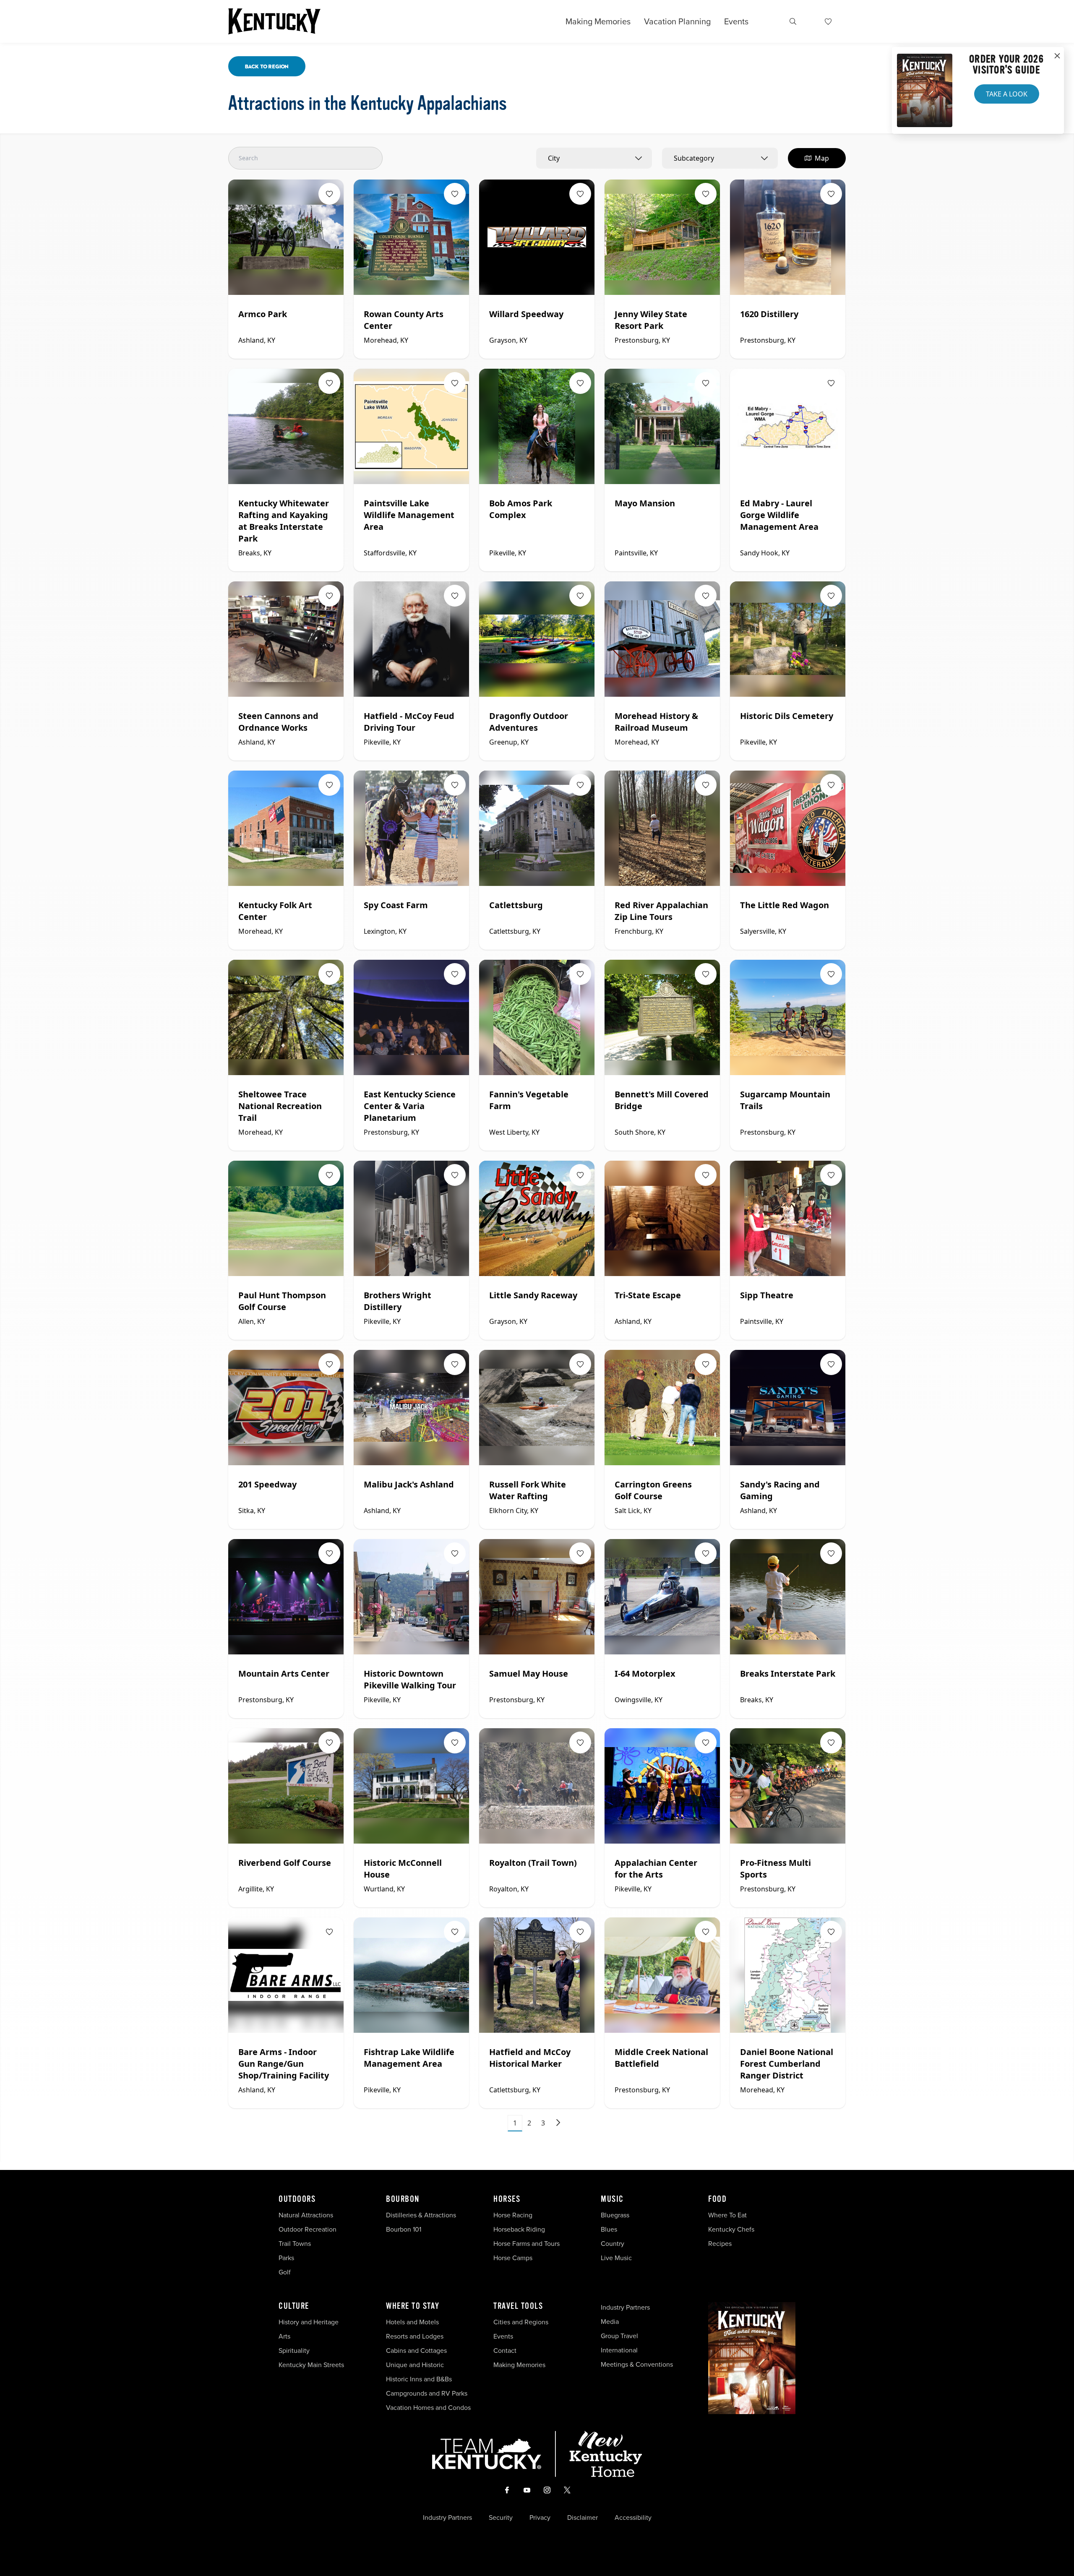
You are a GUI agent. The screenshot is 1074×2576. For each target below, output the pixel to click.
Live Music (616, 2258)
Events (736, 21)
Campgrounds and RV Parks (427, 2393)
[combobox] (594, 158)
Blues (609, 2229)
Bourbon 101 (404, 2229)
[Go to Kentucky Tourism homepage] (274, 21)
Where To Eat (727, 2215)
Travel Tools (518, 2306)
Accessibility (633, 2517)
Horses (507, 2199)
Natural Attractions (306, 2215)
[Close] (1057, 56)
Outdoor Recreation (308, 2229)
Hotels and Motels (412, 2322)
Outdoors (297, 2199)
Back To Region (267, 66)
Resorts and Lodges (415, 2336)
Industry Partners (625, 2307)
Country (613, 2243)
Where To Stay (413, 2306)
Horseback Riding (519, 2229)
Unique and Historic (415, 2365)
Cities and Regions (521, 2322)
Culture (294, 2306)
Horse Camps (513, 2258)
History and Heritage (309, 2322)
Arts (284, 2336)
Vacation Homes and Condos (428, 2407)
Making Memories (598, 21)
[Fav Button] (329, 194)
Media (610, 2321)
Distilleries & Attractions (421, 2215)
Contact (505, 2350)
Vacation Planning (677, 21)
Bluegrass (615, 2215)
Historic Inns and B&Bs (419, 2379)
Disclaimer (583, 2517)
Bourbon (403, 2199)
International (619, 2350)
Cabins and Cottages (416, 2350)
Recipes (721, 2243)
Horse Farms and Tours (527, 2243)
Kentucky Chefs (731, 2229)
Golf (285, 2272)
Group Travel (619, 2336)
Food (717, 2199)
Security (501, 2517)
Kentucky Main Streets (311, 2365)
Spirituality (295, 2350)
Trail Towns (295, 2243)
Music (612, 2199)
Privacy (540, 2517)
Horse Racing (513, 2215)
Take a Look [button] (1007, 94)
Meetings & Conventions (637, 2364)
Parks (286, 2258)
